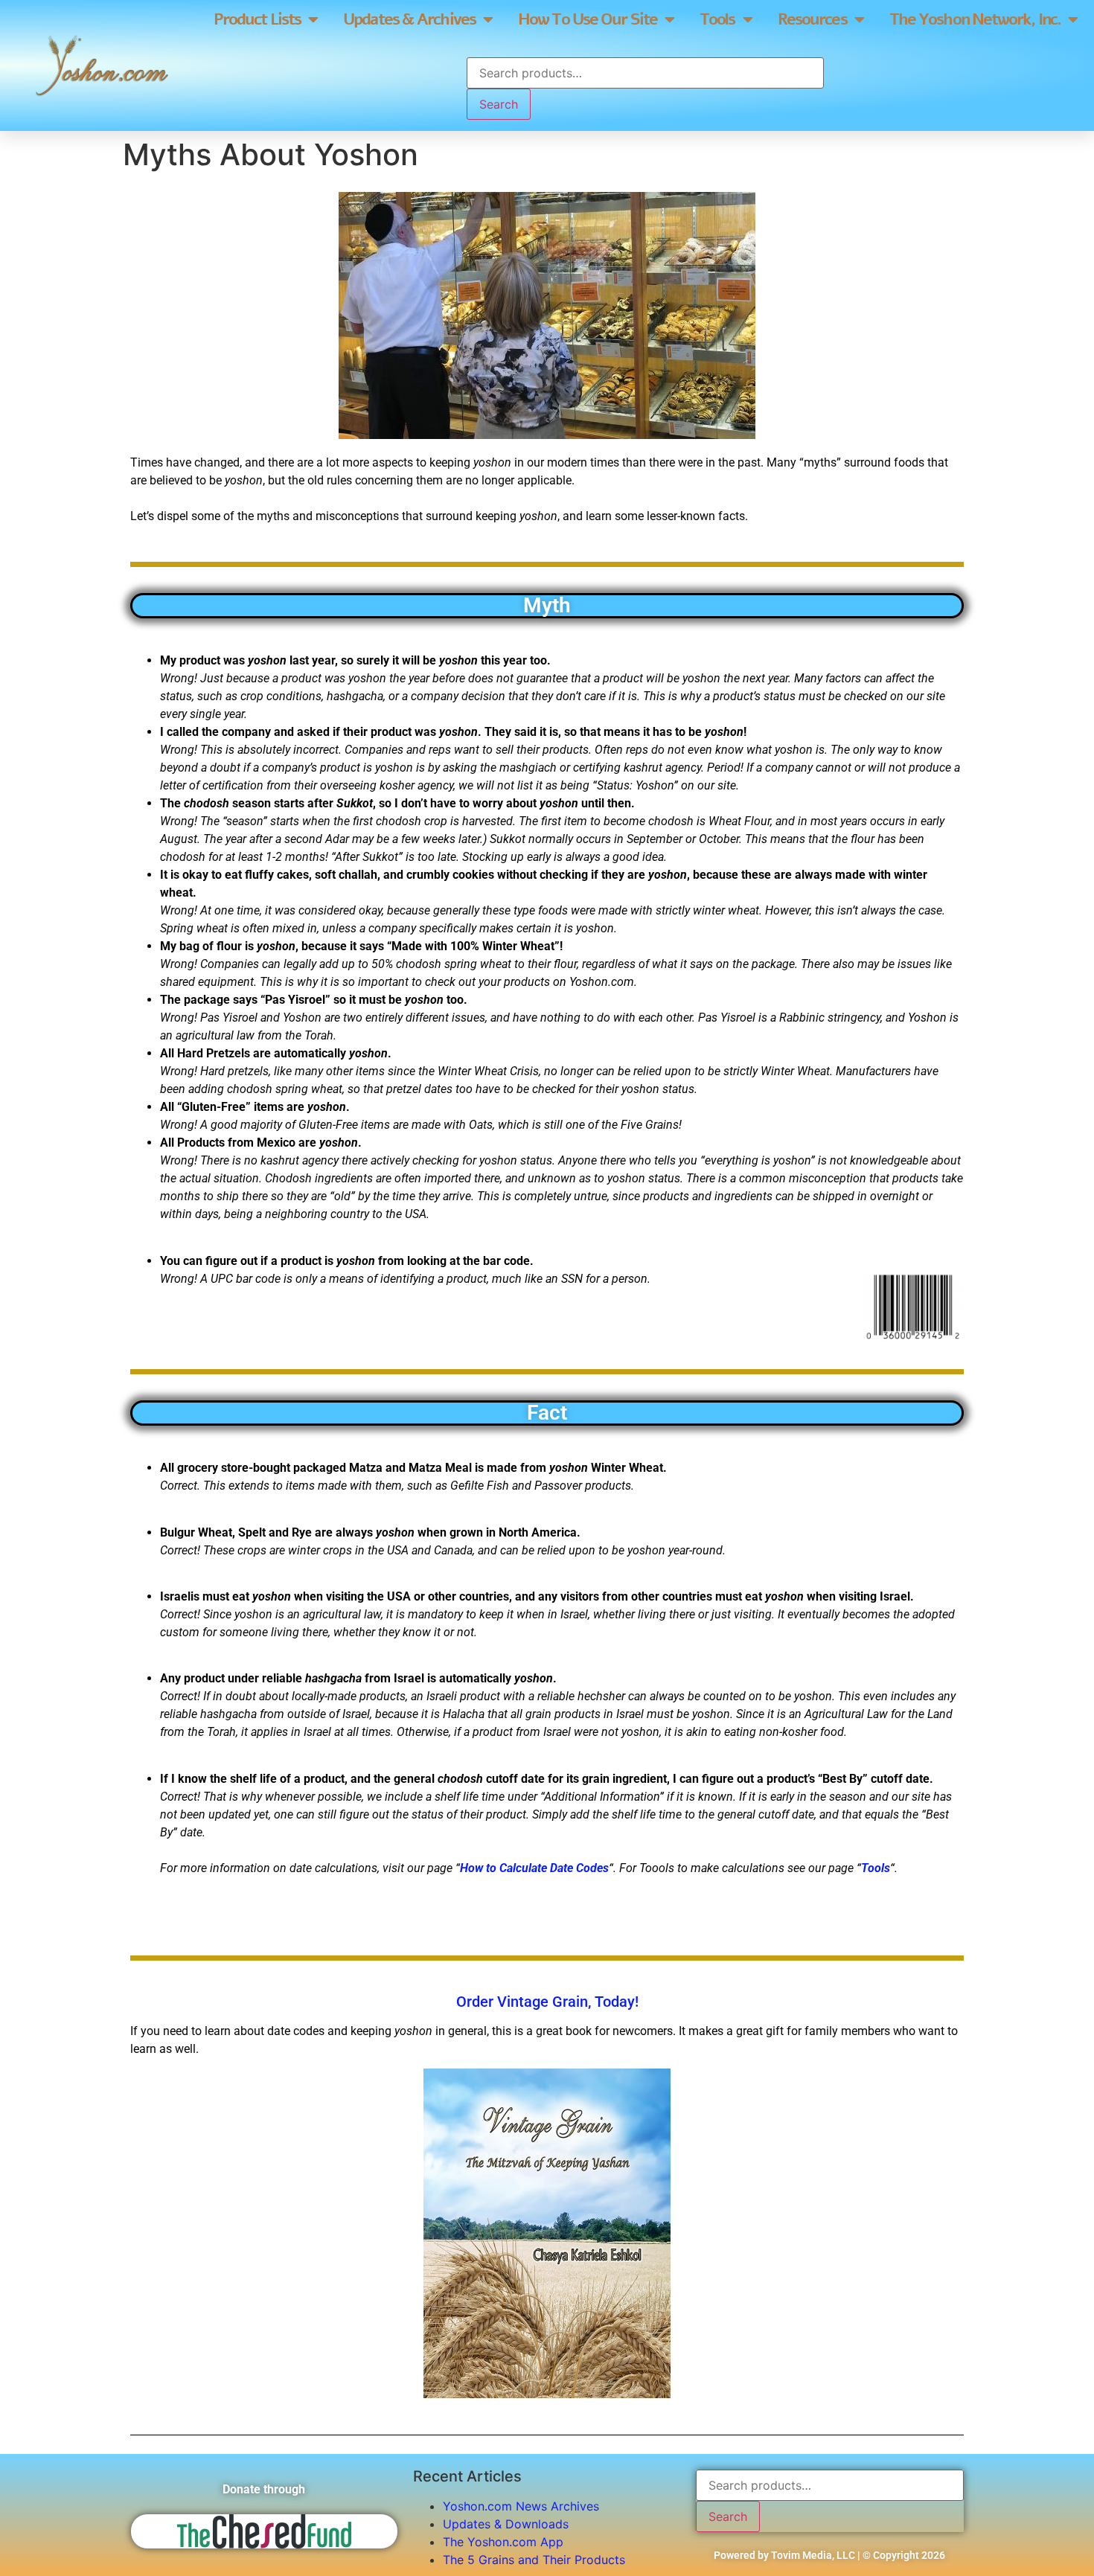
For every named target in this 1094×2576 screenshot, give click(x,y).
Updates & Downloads (506, 2524)
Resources (812, 19)
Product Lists (257, 19)
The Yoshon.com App (503, 2542)
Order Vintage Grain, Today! (547, 2002)
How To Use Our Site (588, 19)
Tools (717, 19)
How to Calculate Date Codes (534, 1868)
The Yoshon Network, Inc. (975, 19)
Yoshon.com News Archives (521, 2506)
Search (499, 104)
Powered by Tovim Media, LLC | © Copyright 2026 (829, 2555)
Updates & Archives (409, 19)
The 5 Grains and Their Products (534, 2560)
